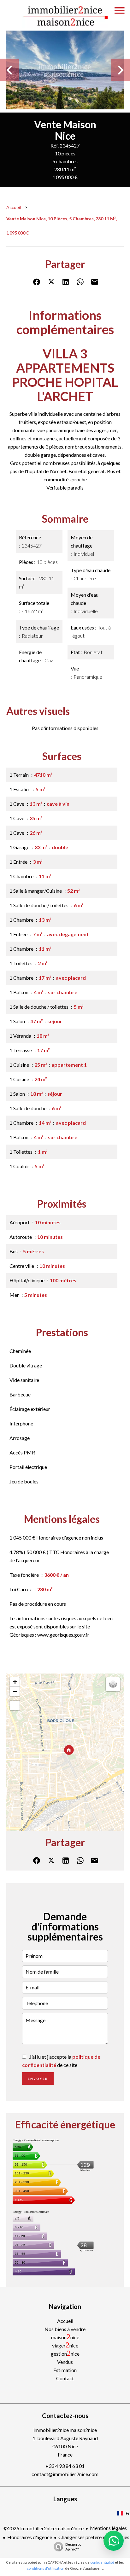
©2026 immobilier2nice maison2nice (44, 2528)
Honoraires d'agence (30, 2537)
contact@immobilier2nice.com (65, 2474)
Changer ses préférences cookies (94, 2537)
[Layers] (113, 1684)
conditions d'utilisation (46, 2568)
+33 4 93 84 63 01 (65, 2466)
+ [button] (15, 1682)
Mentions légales (108, 2528)
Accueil (14, 207)
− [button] (15, 1691)
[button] (114, 2541)
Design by (73, 2547)
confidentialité (102, 2562)
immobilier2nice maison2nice (65, 2430)
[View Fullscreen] (15, 1705)
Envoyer (38, 2079)
